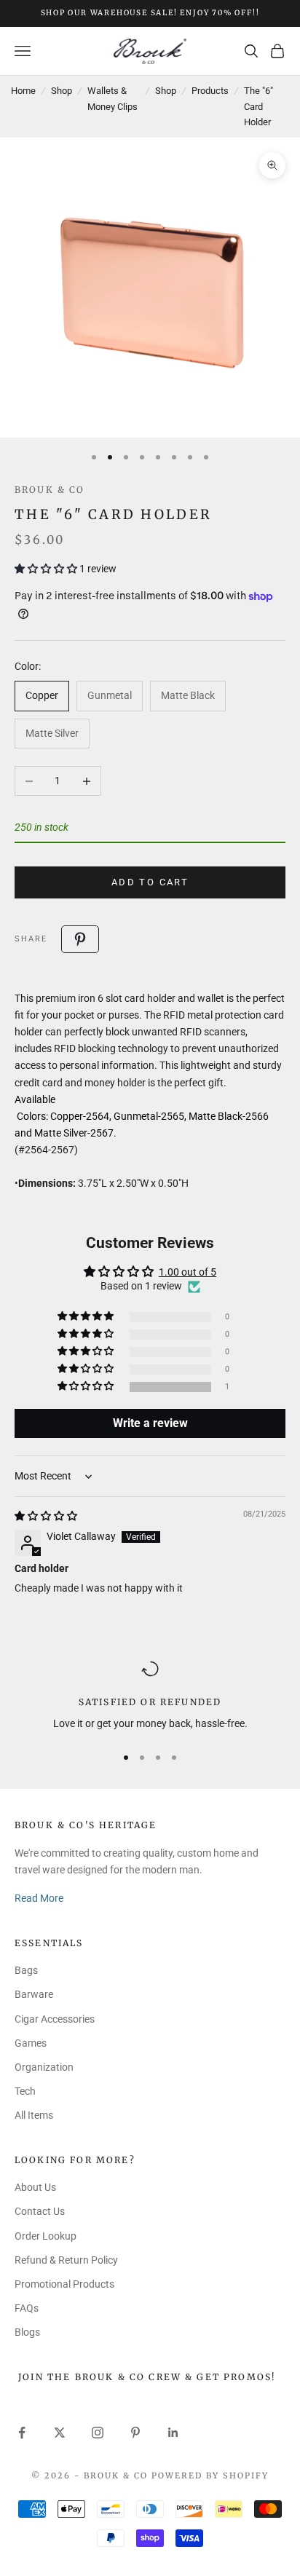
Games (31, 2043)
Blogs (27, 2332)
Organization (44, 2067)
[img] (46, 1516)
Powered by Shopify (210, 2476)
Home (23, 91)
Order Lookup (46, 2236)
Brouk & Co (50, 490)
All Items (34, 2115)
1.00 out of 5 (187, 1272)
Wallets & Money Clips (112, 98)
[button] (47, 569)
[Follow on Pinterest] (135, 2433)
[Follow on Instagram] (98, 2433)
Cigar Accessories (55, 2019)
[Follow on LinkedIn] (173, 2433)
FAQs (27, 2308)
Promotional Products (64, 2284)
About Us (35, 2187)
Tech (25, 2091)
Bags (26, 1970)
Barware (34, 1994)
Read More (39, 1898)
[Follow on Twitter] (60, 2433)
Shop (62, 91)
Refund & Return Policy (66, 2260)
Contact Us (40, 2211)
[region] (150, 1696)
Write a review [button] (150, 1423)
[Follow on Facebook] (22, 2433)
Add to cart (150, 882)
